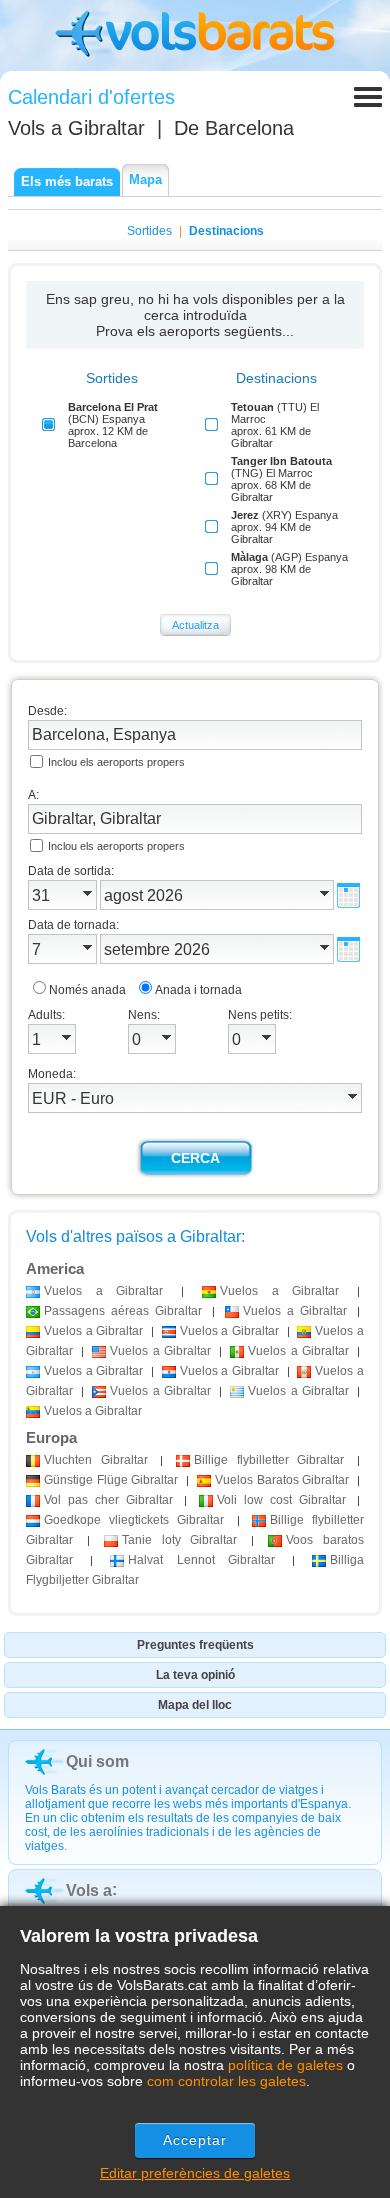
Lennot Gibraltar (201, 1560)
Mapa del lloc (195, 1705)
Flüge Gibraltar (111, 1480)
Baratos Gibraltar (282, 1480)
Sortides (149, 231)
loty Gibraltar (180, 1540)
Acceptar (195, 2140)
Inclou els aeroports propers (116, 762)
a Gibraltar (103, 1291)
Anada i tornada (198, 990)
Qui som (97, 1761)
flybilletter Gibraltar (269, 1460)
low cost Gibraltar (281, 1500)
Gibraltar (96, 1460)
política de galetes (285, 2065)
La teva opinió (195, 1675)
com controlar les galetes (226, 2081)
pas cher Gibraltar (108, 1500)
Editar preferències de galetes (195, 2173)
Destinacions (226, 231)
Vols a (76, 128)
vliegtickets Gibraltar (134, 1520)
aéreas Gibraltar (123, 1311)
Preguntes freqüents (195, 1645)
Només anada (87, 990)
